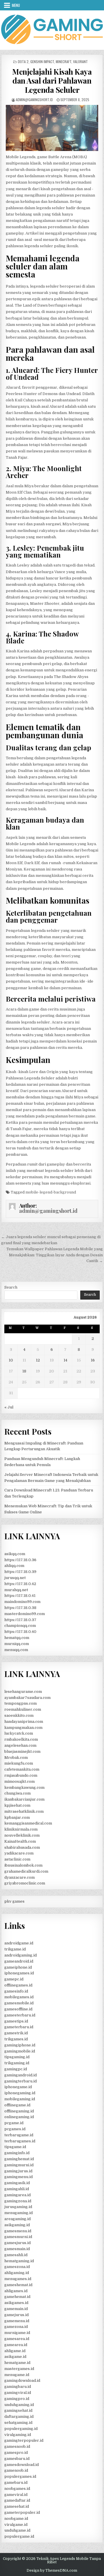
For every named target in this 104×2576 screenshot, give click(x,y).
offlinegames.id (18, 1985)
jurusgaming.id (18, 2207)
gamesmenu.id (18, 2231)
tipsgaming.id (17, 2057)
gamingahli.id (17, 2189)
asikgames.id (16, 2303)
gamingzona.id (18, 2201)
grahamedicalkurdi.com (26, 1871)
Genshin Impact (42, 62)
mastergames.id (19, 2369)
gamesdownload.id (22, 2465)
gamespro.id (16, 2453)
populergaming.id (21, 2429)
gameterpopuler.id (22, 2512)
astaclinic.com (17, 1859)
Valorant (80, 62)
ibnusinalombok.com (23, 1865)
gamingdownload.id (22, 2380)
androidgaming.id (21, 1955)
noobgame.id (16, 2519)
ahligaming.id (17, 2273)
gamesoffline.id (18, 2009)
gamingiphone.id (20, 2045)
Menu (16, 5)
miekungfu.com (19, 1763)
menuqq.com (16, 1650)
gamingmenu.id (18, 2177)
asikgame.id (15, 2357)
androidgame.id (19, 1943)
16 (93, 1360)
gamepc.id (14, 1979)
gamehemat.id (17, 2297)
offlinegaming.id (19, 2111)
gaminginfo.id (17, 2153)
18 (24, 1371)
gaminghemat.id (19, 2159)
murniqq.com (17, 1644)
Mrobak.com (16, 1758)
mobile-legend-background (51, 1192)
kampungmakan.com (23, 1728)
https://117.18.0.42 (20, 1584)
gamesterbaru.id (20, 2015)
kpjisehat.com (17, 1805)
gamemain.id (16, 2309)
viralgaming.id (18, 2435)
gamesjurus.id (17, 2243)
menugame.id (17, 2375)
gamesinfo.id (16, 1991)
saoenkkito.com (19, 1715)
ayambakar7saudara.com (27, 1698)
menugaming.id (18, 2213)
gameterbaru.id (19, 2027)
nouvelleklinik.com (22, 1835)
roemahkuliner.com (23, 1709)
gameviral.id (16, 2495)
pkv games (14, 1901)
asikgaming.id (17, 2225)
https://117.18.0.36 (20, 1560)
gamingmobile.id (20, 2051)
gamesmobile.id (19, 2003)
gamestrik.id (16, 2033)
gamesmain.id (17, 2249)
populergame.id (19, 2536)
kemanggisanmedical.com (28, 1823)
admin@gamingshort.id (34, 100)
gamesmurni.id (18, 2237)
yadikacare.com (19, 1853)
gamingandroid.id (21, 2075)
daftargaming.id (19, 2417)
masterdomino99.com (25, 1614)
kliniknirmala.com (21, 1829)
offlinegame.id (17, 2105)
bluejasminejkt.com (22, 1751)
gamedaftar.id (17, 2500)
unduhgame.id (17, 2530)
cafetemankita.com (22, 1769)
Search (11, 1287)
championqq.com (20, 1626)
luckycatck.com (19, 1733)
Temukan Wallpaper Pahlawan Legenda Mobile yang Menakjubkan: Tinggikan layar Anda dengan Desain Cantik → (55, 1255)
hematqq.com (17, 1638)
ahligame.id (15, 2351)
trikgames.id (16, 2039)
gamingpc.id (16, 2069)
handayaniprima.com (24, 1722)
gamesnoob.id (17, 2446)
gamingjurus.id (18, 2171)
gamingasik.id (17, 2183)
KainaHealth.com (20, 1841)
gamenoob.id (16, 2470)
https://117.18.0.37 (20, 1620)
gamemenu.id (17, 2321)
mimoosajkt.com (19, 1781)
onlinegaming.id (19, 2117)
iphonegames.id (19, 1973)
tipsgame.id (15, 2147)
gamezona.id (16, 2327)
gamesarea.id (17, 2339)
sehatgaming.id (18, 2423)
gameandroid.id (19, 1961)
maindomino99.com (22, 1602)
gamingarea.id (17, 2195)
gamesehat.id (17, 2506)
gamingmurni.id (19, 2165)
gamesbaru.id (17, 2459)
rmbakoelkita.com (21, 1739)
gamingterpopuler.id (24, 2440)
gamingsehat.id (18, 2410)
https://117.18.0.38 (20, 1608)
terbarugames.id (20, 2141)
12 (38, 1360)
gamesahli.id (16, 2255)
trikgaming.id (17, 2063)
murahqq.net (16, 1590)
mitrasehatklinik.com (24, 1811)
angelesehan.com (20, 1745)
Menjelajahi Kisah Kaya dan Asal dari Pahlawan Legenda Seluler (52, 81)
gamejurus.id (16, 2315)
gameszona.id (17, 2267)
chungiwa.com (17, 1793)
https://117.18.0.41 (20, 1596)
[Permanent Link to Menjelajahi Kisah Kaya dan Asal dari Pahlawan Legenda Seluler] (52, 128)
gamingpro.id (17, 2399)
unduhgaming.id (19, 2405)
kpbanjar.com (17, 1817)
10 (11, 1360)
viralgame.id (16, 2525)
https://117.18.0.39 (20, 1572)
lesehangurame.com (23, 1692)
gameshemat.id (18, 2285)
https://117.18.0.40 (20, 1632)
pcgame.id (14, 2123)
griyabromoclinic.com (25, 1883)
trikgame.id (15, 1949)
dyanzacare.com (19, 1877)
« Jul (9, 1407)
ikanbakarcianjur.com (24, 1799)
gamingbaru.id (18, 2387)
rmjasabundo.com (21, 1775)
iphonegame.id (18, 2087)
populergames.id (20, 2476)
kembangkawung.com (24, 1787)
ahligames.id (16, 2291)
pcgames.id (15, 2129)
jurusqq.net (15, 1578)
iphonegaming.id (20, 2093)
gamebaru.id (16, 2482)
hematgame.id (17, 2363)
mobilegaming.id (20, 2099)
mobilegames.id (19, 1997)
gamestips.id (16, 2021)
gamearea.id (16, 2345)
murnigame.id (17, 2333)
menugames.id (18, 2279)
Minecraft (64, 62)
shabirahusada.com (22, 1847)
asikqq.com (15, 1554)
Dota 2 (23, 62)
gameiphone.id (18, 1967)
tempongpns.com (21, 1703)
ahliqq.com (14, 1566)
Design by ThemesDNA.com (52, 2571)
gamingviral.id (18, 2393)
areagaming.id (17, 2219)
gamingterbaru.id (21, 2081)
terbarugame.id (19, 2135)
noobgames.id (17, 2489)
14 (65, 1360)
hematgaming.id (19, 2261)
